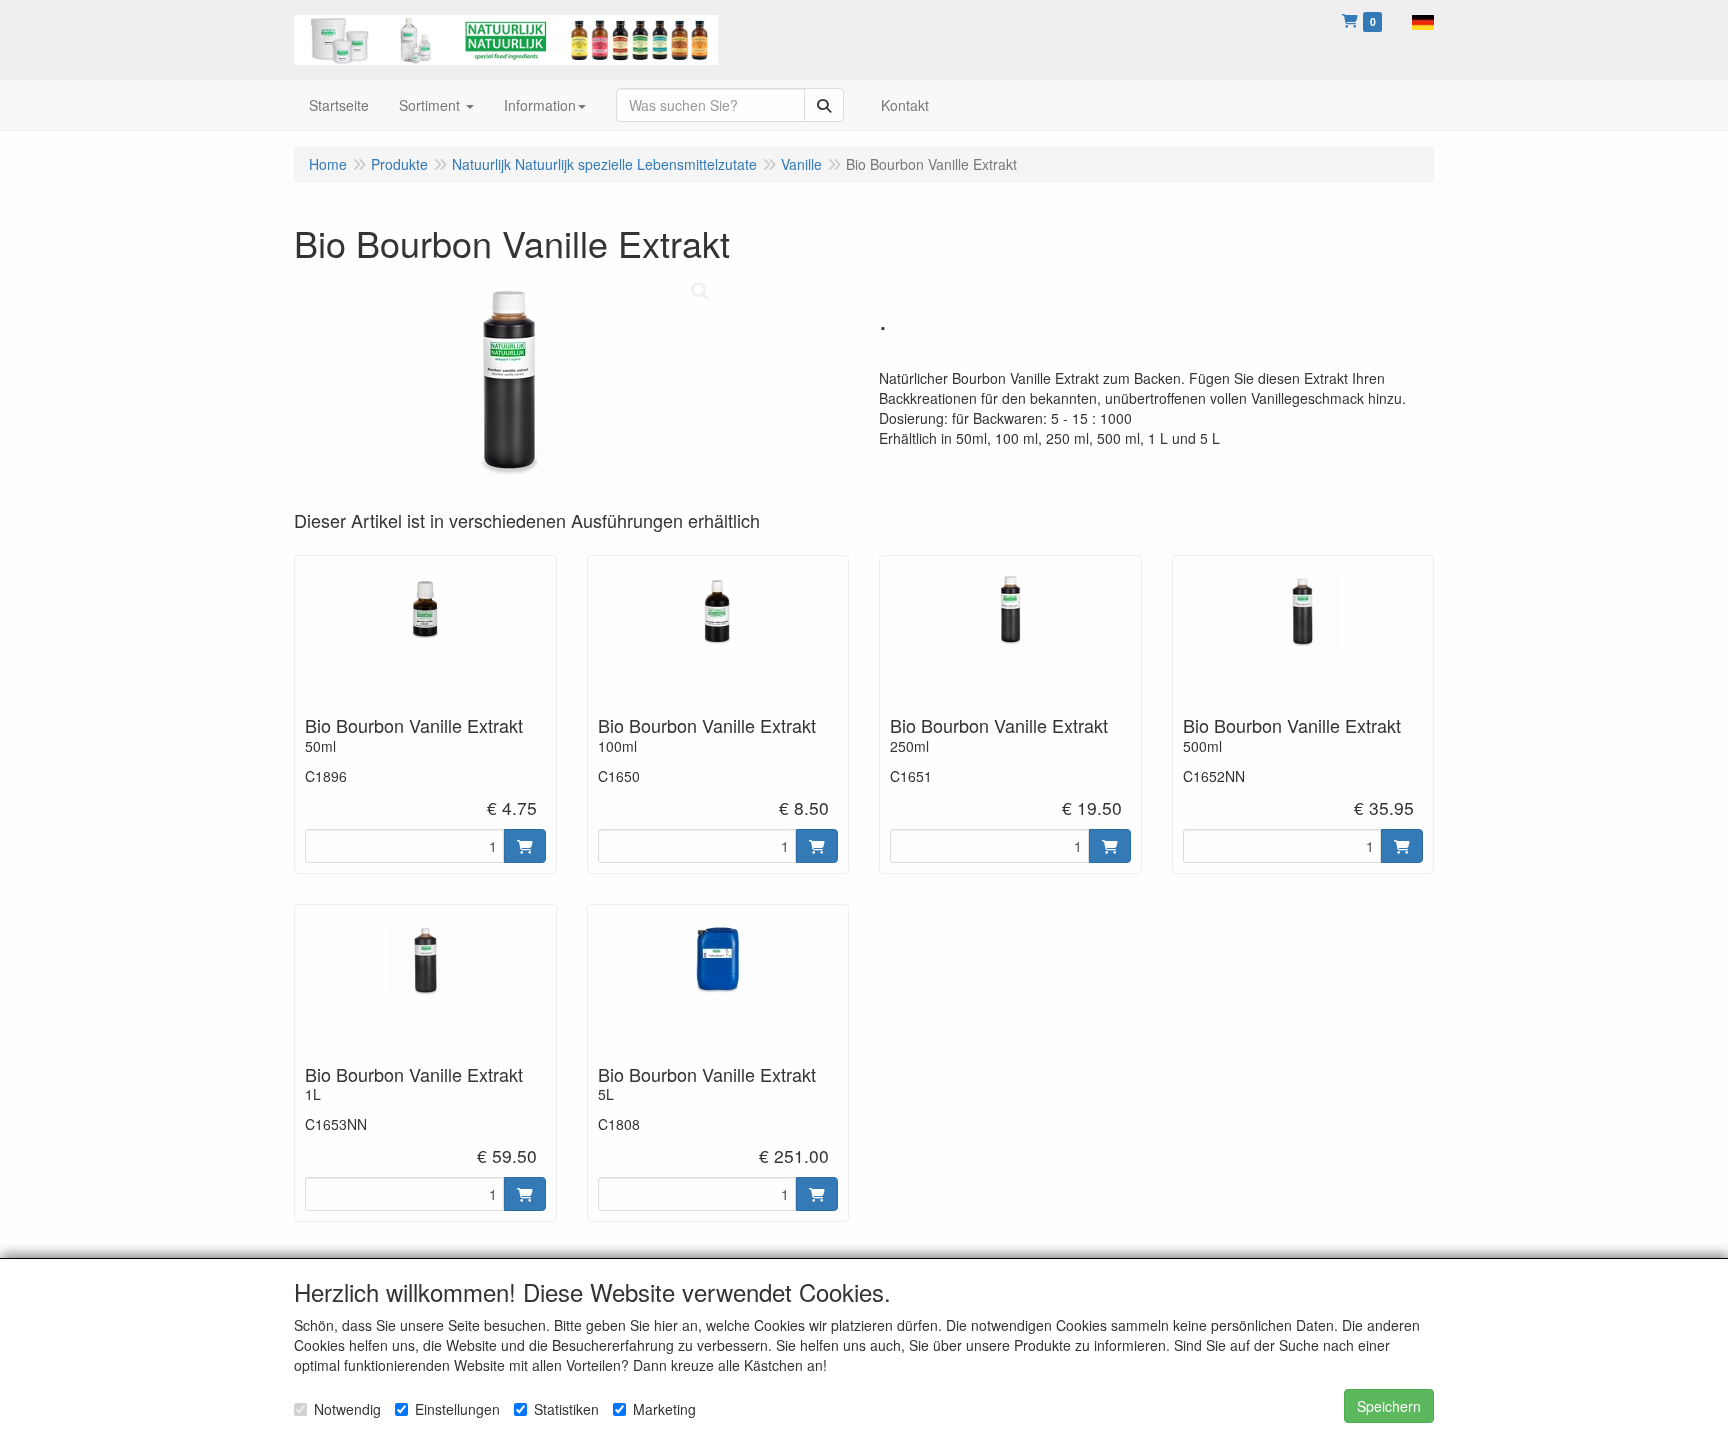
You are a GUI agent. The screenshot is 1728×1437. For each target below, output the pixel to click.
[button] (1423, 20)
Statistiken (566, 1409)
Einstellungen (457, 1409)
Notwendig (347, 1409)
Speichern (1389, 1406)
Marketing (664, 1409)
